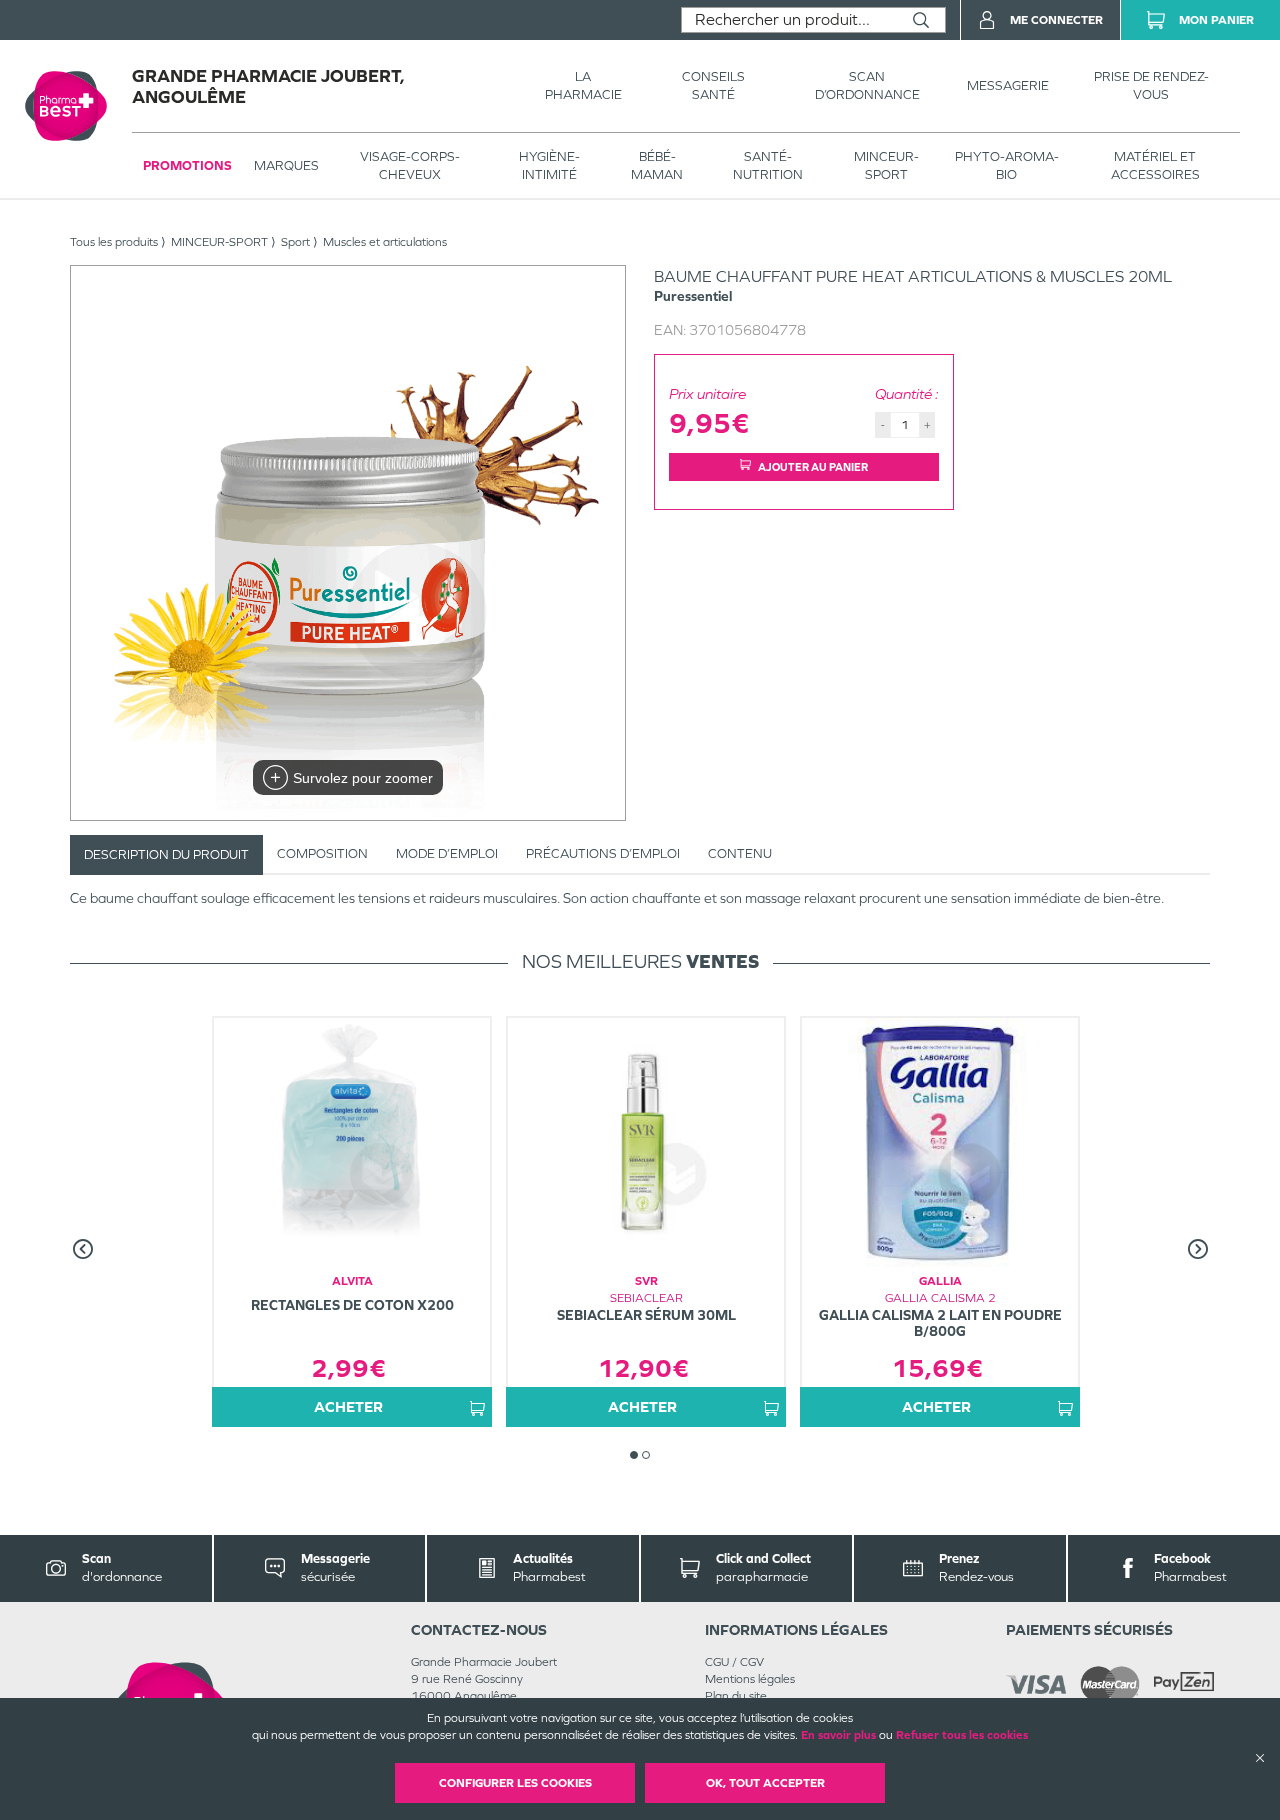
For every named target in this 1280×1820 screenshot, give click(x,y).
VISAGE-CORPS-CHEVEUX (410, 165)
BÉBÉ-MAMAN (657, 165)
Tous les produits (114, 242)
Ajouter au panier (813, 467)
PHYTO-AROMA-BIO (1007, 165)
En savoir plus (838, 1735)
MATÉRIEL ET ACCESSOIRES (1155, 165)
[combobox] (789, 20)
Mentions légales (750, 1679)
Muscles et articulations (385, 242)
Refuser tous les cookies (962, 1735)
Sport (295, 242)
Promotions (187, 165)
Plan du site (736, 1696)
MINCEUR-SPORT (886, 165)
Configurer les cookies (515, 1783)
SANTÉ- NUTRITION (768, 165)
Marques (286, 165)
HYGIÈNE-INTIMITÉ (549, 165)
